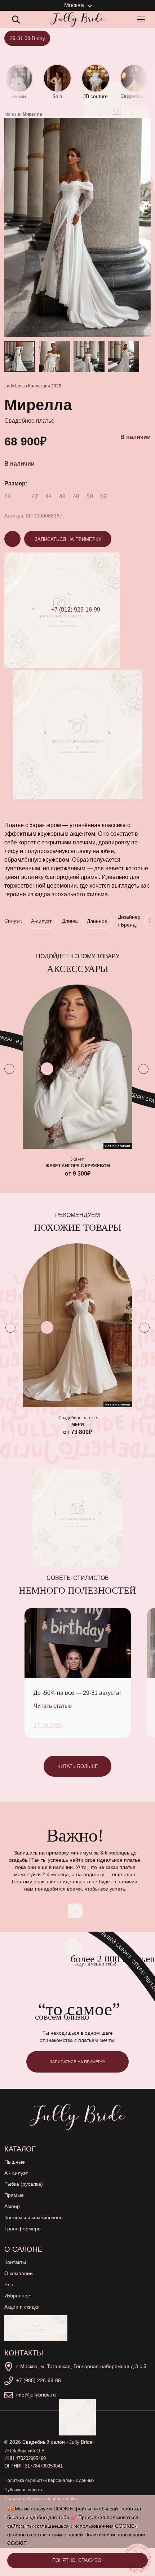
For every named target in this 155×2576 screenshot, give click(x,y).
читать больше (78, 1766)
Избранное (17, 2296)
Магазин (13, 114)
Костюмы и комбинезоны (34, 2217)
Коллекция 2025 (45, 386)
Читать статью (53, 1706)
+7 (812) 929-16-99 (76, 610)
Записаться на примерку (68, 539)
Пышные (15, 2162)
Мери (78, 1424)
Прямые (14, 2195)
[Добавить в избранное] (47, 1069)
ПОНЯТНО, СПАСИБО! (77, 2560)
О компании (19, 2273)
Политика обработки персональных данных (49, 2480)
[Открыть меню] (142, 19)
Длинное (97, 921)
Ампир (12, 2206)
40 (21, 496)
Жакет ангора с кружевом (78, 1166)
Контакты (15, 2262)
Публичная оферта (24, 2490)
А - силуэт (16, 2173)
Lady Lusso (16, 386)
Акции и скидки (22, 2307)
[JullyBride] (77, 19)
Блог (10, 2284)
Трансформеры (23, 2229)
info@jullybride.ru (36, 2395)
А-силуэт (41, 921)
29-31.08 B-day (27, 38)
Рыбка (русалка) (24, 2184)
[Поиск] (16, 19)
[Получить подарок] (36, 2328)
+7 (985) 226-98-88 (39, 2380)
